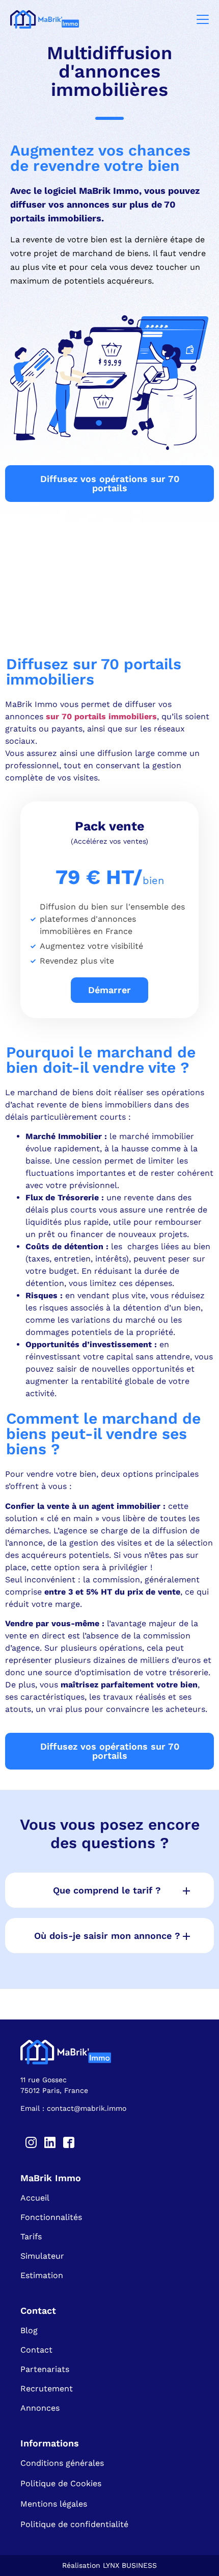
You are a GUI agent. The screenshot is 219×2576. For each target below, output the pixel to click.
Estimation (42, 2275)
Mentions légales (54, 2504)
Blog (29, 2330)
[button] (109, 1890)
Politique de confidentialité (74, 2524)
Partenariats (45, 2369)
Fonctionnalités (51, 2217)
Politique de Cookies (61, 2483)
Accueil (35, 2198)
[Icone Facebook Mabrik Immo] (69, 2142)
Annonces (40, 2408)
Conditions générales (62, 2463)
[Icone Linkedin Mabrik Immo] (50, 2142)
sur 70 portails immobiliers (100, 716)
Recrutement (47, 2389)
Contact (36, 2350)
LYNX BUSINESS (130, 2565)
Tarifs (31, 2237)
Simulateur (42, 2256)
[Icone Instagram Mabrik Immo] (31, 2142)
